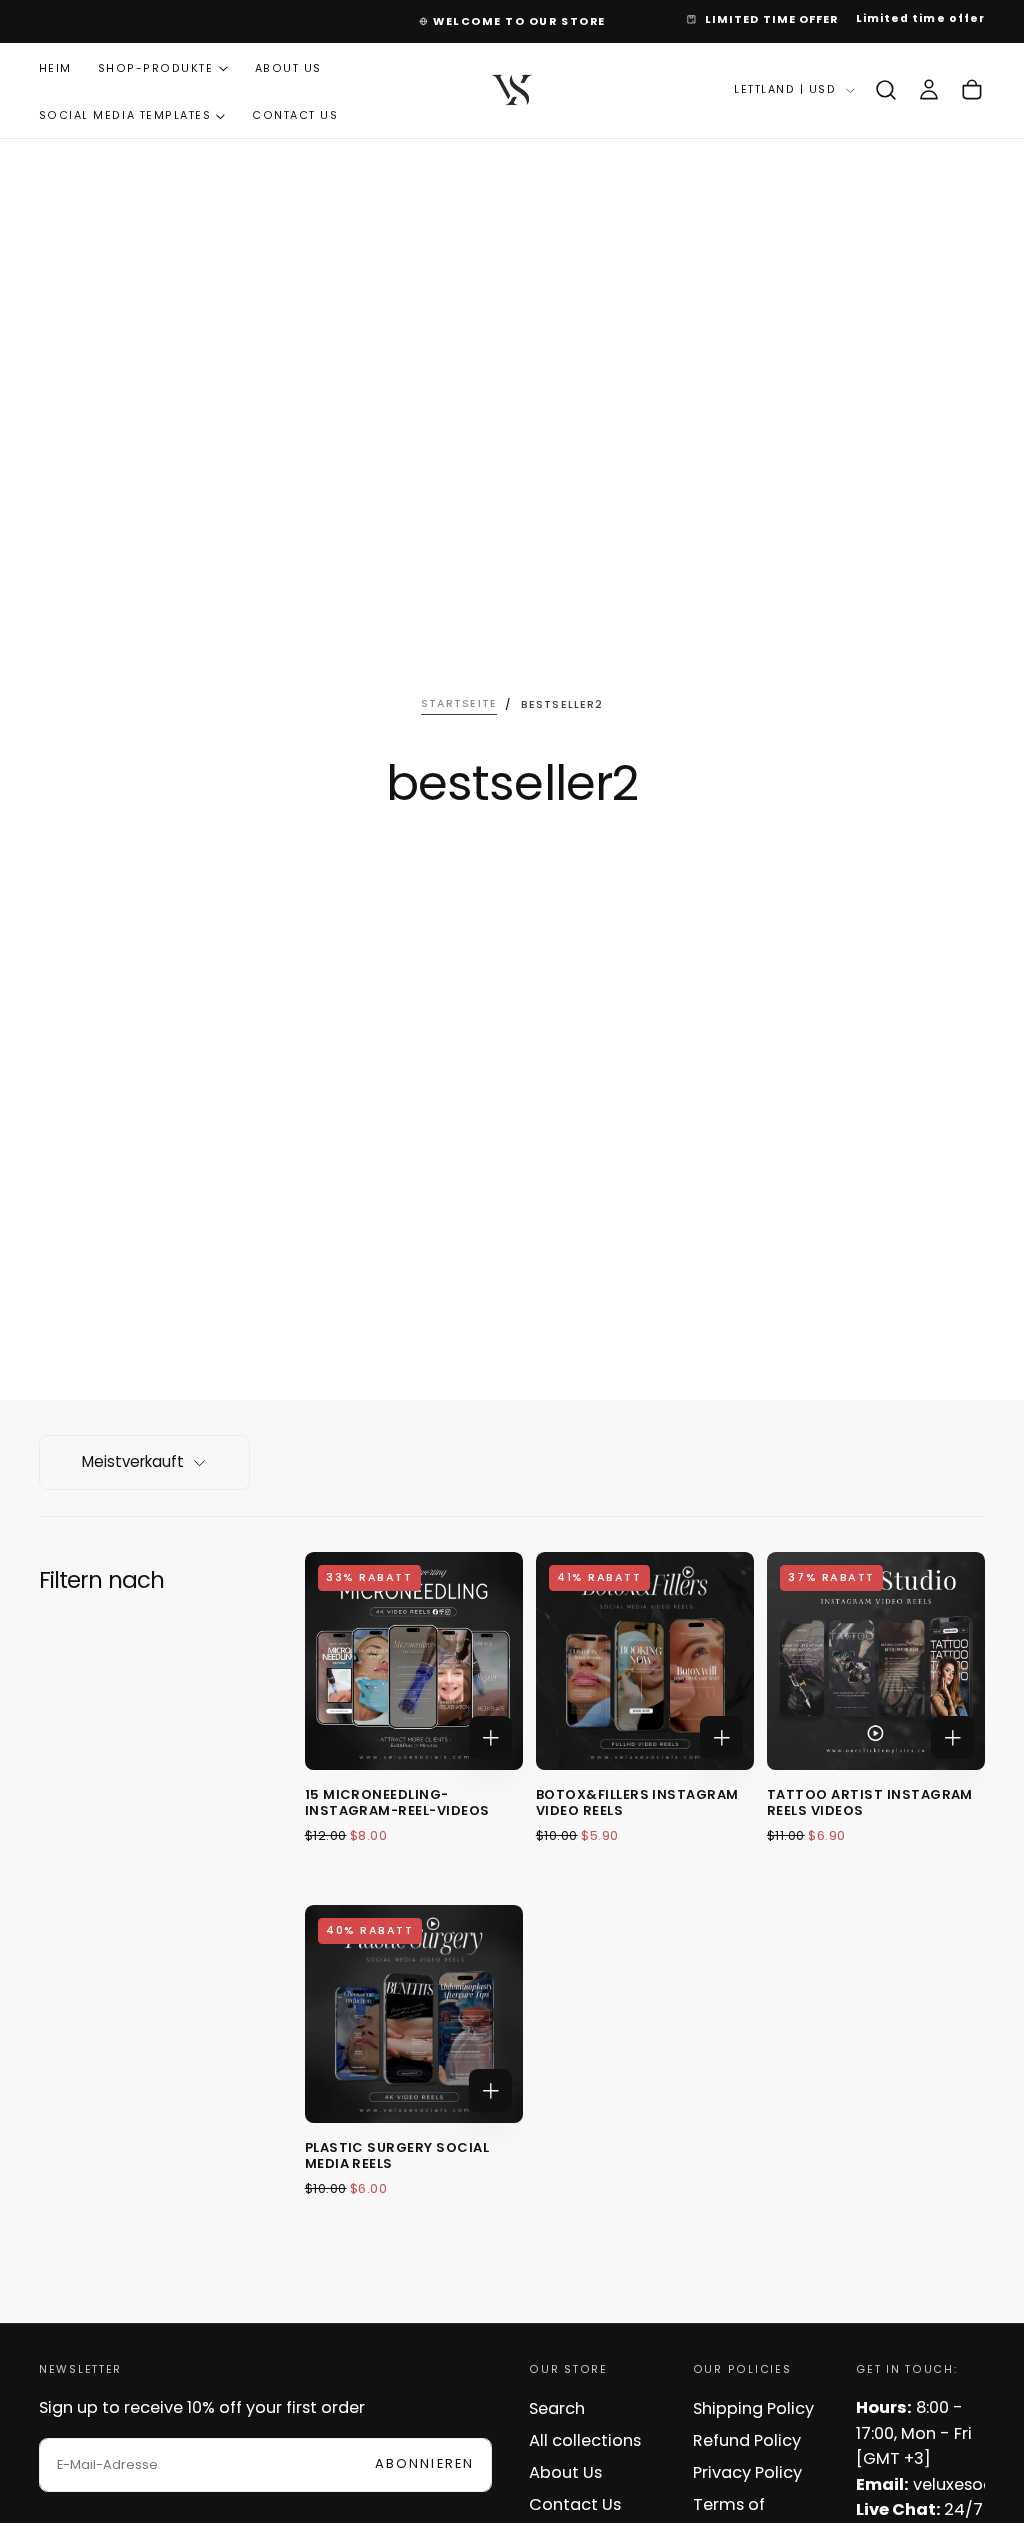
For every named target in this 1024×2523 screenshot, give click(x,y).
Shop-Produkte (156, 68)
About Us (288, 68)
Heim (55, 68)
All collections (585, 2440)
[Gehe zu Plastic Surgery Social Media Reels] (414, 2014)
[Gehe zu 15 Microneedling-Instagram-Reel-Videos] (414, 1661)
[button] (886, 90)
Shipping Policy (753, 2408)
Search (557, 2408)
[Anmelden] (929, 90)
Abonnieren (425, 2463)
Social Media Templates (125, 115)
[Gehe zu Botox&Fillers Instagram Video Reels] (645, 1661)
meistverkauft (133, 1461)
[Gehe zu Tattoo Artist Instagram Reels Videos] (876, 1661)
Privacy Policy (747, 2472)
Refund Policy (747, 2440)
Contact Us (295, 115)
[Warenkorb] (972, 90)
